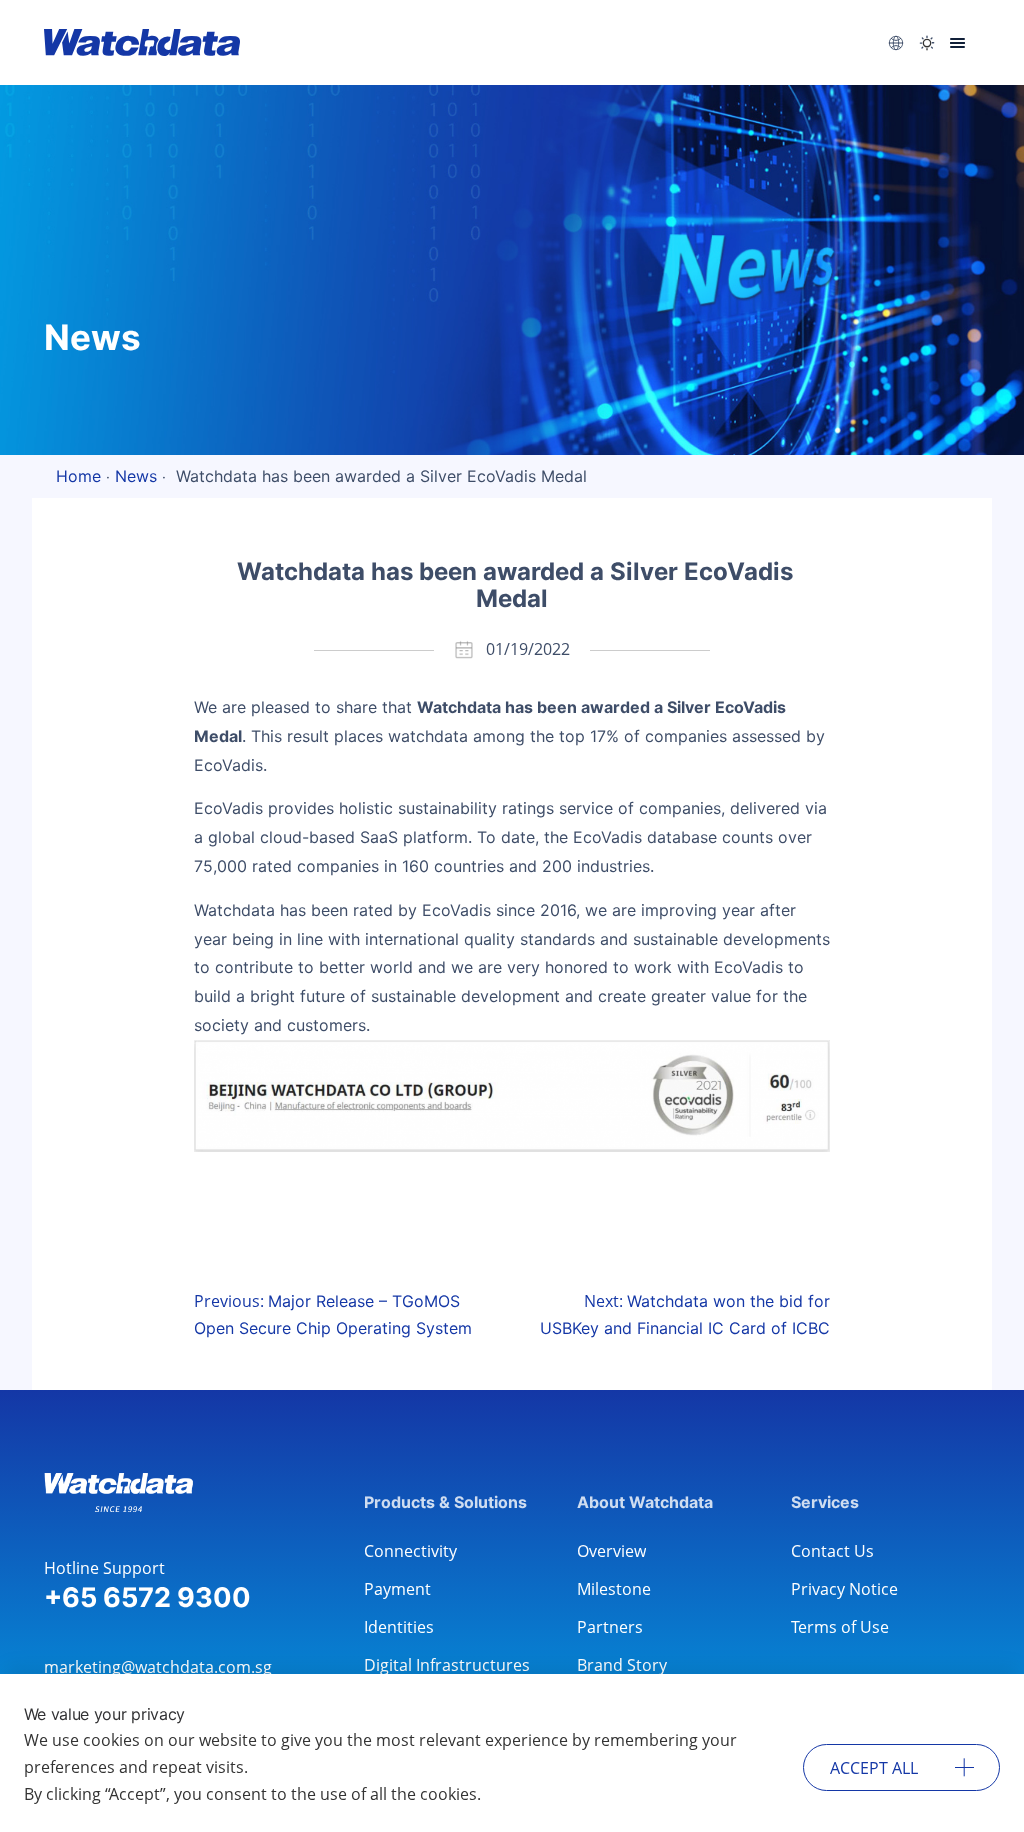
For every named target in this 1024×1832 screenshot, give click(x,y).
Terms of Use (840, 1627)
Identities (399, 1627)
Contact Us (832, 1551)
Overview (611, 1551)
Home (78, 476)
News (136, 476)
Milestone (614, 1589)
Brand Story (622, 1665)
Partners (610, 1627)
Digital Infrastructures (447, 1665)
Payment (397, 1589)
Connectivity (410, 1551)
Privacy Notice (844, 1589)
